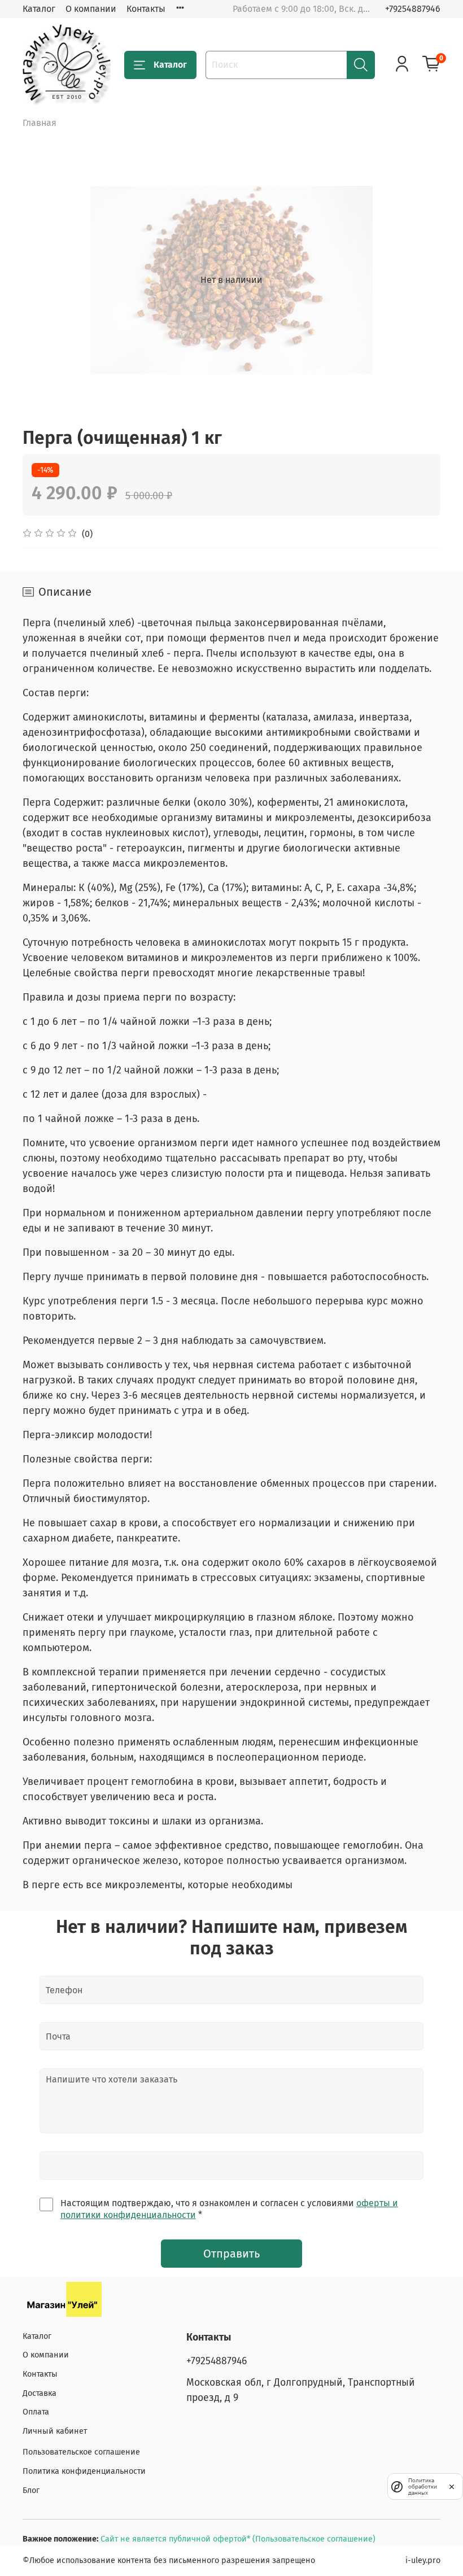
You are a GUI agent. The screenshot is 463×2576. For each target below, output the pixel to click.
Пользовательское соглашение (81, 2452)
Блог (31, 2490)
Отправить (231, 2254)
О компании (91, 9)
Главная (40, 123)
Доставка (40, 2393)
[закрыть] (452, 2486)
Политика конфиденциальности (84, 2471)
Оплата (36, 2412)
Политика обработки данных (423, 2487)
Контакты (146, 9)
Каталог (39, 9)
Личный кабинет (55, 2431)
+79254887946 (413, 9)
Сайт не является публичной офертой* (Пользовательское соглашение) (238, 2539)
